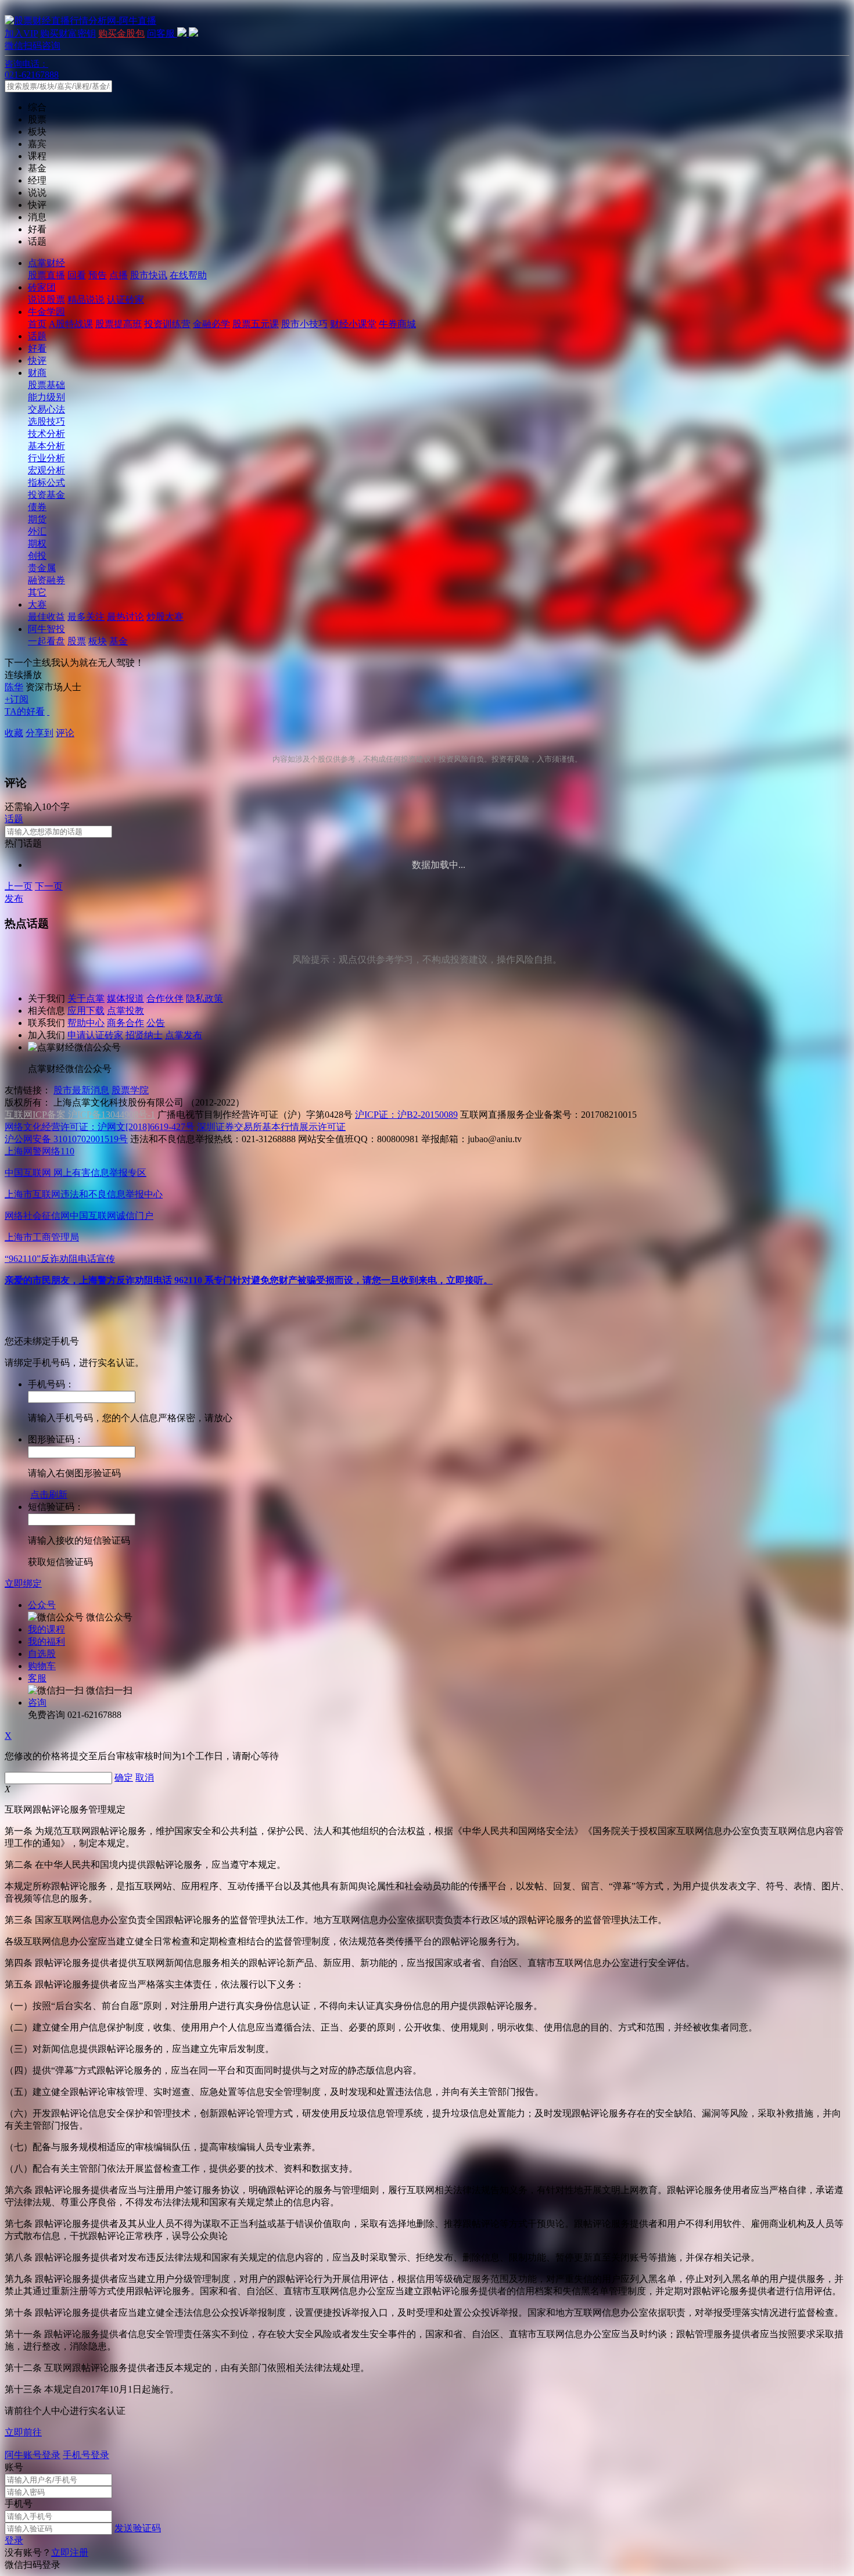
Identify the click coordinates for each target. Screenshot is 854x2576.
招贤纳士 (144, 1035)
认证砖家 (125, 299)
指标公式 (46, 482)
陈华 (14, 687)
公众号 (42, 1605)
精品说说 (86, 299)
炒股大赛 (165, 617)
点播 (119, 275)
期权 (37, 543)
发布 (14, 898)
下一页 (49, 886)
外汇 (37, 531)
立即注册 (70, 2552)
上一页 (19, 886)
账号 (14, 2467)
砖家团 (42, 287)
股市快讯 (149, 275)
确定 (124, 1777)
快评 (37, 360)
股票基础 (46, 385)
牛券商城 (397, 324)
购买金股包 (121, 33)
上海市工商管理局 (42, 1237)
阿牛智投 (46, 629)
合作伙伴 (165, 998)
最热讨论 (125, 617)
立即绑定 (23, 1583)
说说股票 (46, 299)
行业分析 (46, 458)
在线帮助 (188, 275)
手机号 (19, 2504)
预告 (98, 275)
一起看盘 (46, 641)
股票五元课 (256, 324)
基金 (119, 641)
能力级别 (46, 397)
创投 (37, 556)
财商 (37, 373)
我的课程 (46, 1629)
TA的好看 (25, 711)
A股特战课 (71, 324)
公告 (156, 1023)
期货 (37, 519)
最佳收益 (46, 617)
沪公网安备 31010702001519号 (66, 1139)
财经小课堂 (353, 324)
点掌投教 (125, 1011)
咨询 (37, 1703)
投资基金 (46, 495)
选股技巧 (46, 421)
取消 (145, 1777)
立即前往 (23, 2432)
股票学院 (130, 1090)
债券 (37, 507)
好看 (37, 348)
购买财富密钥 (68, 33)
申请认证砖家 (95, 1035)
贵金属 (42, 568)
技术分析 (46, 434)
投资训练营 (167, 324)
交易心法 (46, 409)
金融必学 (211, 324)
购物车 (42, 1666)
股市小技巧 (304, 324)
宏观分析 (46, 470)
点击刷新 (49, 1495)
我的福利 (46, 1642)
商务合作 (125, 1023)
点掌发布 (184, 1035)
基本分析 (46, 446)
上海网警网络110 (40, 1151)
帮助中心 (86, 1023)
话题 (37, 336)
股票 (77, 641)
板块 (98, 641)
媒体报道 (125, 998)
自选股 (42, 1654)
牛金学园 (46, 312)
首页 (37, 324)
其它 (37, 592)
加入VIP (21, 33)
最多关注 (86, 617)
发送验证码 (138, 2528)
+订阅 (17, 699)
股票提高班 (119, 324)
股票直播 (46, 275)
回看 (77, 275)
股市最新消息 (81, 1090)
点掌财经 (46, 263)
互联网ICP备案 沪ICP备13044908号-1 (80, 1115)
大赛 (37, 604)
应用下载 (86, 1011)
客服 (37, 1678)
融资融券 (46, 580)
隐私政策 (204, 998)
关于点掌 (86, 998)
